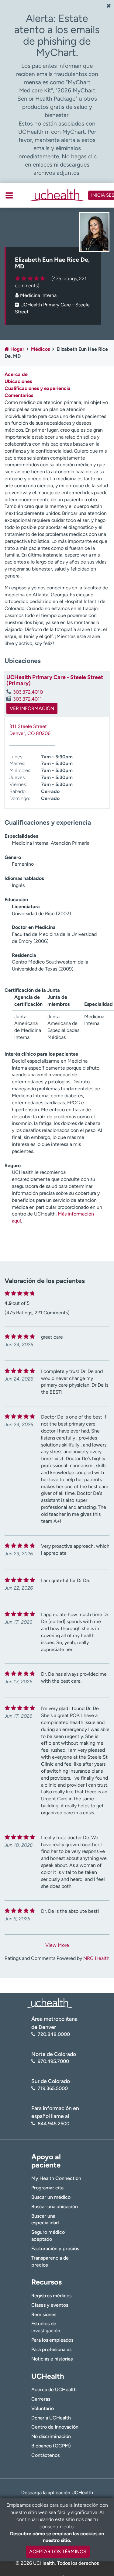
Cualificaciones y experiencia (38, 388)
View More (57, 1945)
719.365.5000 (53, 2088)
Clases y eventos (50, 2305)
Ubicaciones (18, 381)
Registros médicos (51, 2296)
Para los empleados (52, 2340)
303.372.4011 (28, 699)
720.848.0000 (54, 2034)
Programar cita (47, 2188)
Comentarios (19, 395)
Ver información (32, 708)
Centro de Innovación (55, 2427)
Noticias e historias (52, 2359)
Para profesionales (51, 2349)
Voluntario (43, 2408)
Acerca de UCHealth (54, 2390)
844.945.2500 (54, 2124)
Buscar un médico (51, 2197)
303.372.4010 (28, 692)
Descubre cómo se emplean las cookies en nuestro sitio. (57, 2537)
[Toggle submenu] (9, 195)
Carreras (41, 2399)
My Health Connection (56, 2178)
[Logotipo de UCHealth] (50, 2003)
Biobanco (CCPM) (51, 2446)
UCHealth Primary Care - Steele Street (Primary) (55, 680)
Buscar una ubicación (55, 2207)
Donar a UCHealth (51, 2418)
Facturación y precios (55, 2248)
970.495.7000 (53, 2061)
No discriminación (51, 2436)
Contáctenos (45, 2455)
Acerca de (16, 374)
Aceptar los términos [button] (58, 2552)
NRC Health (96, 1958)
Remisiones (44, 2314)
